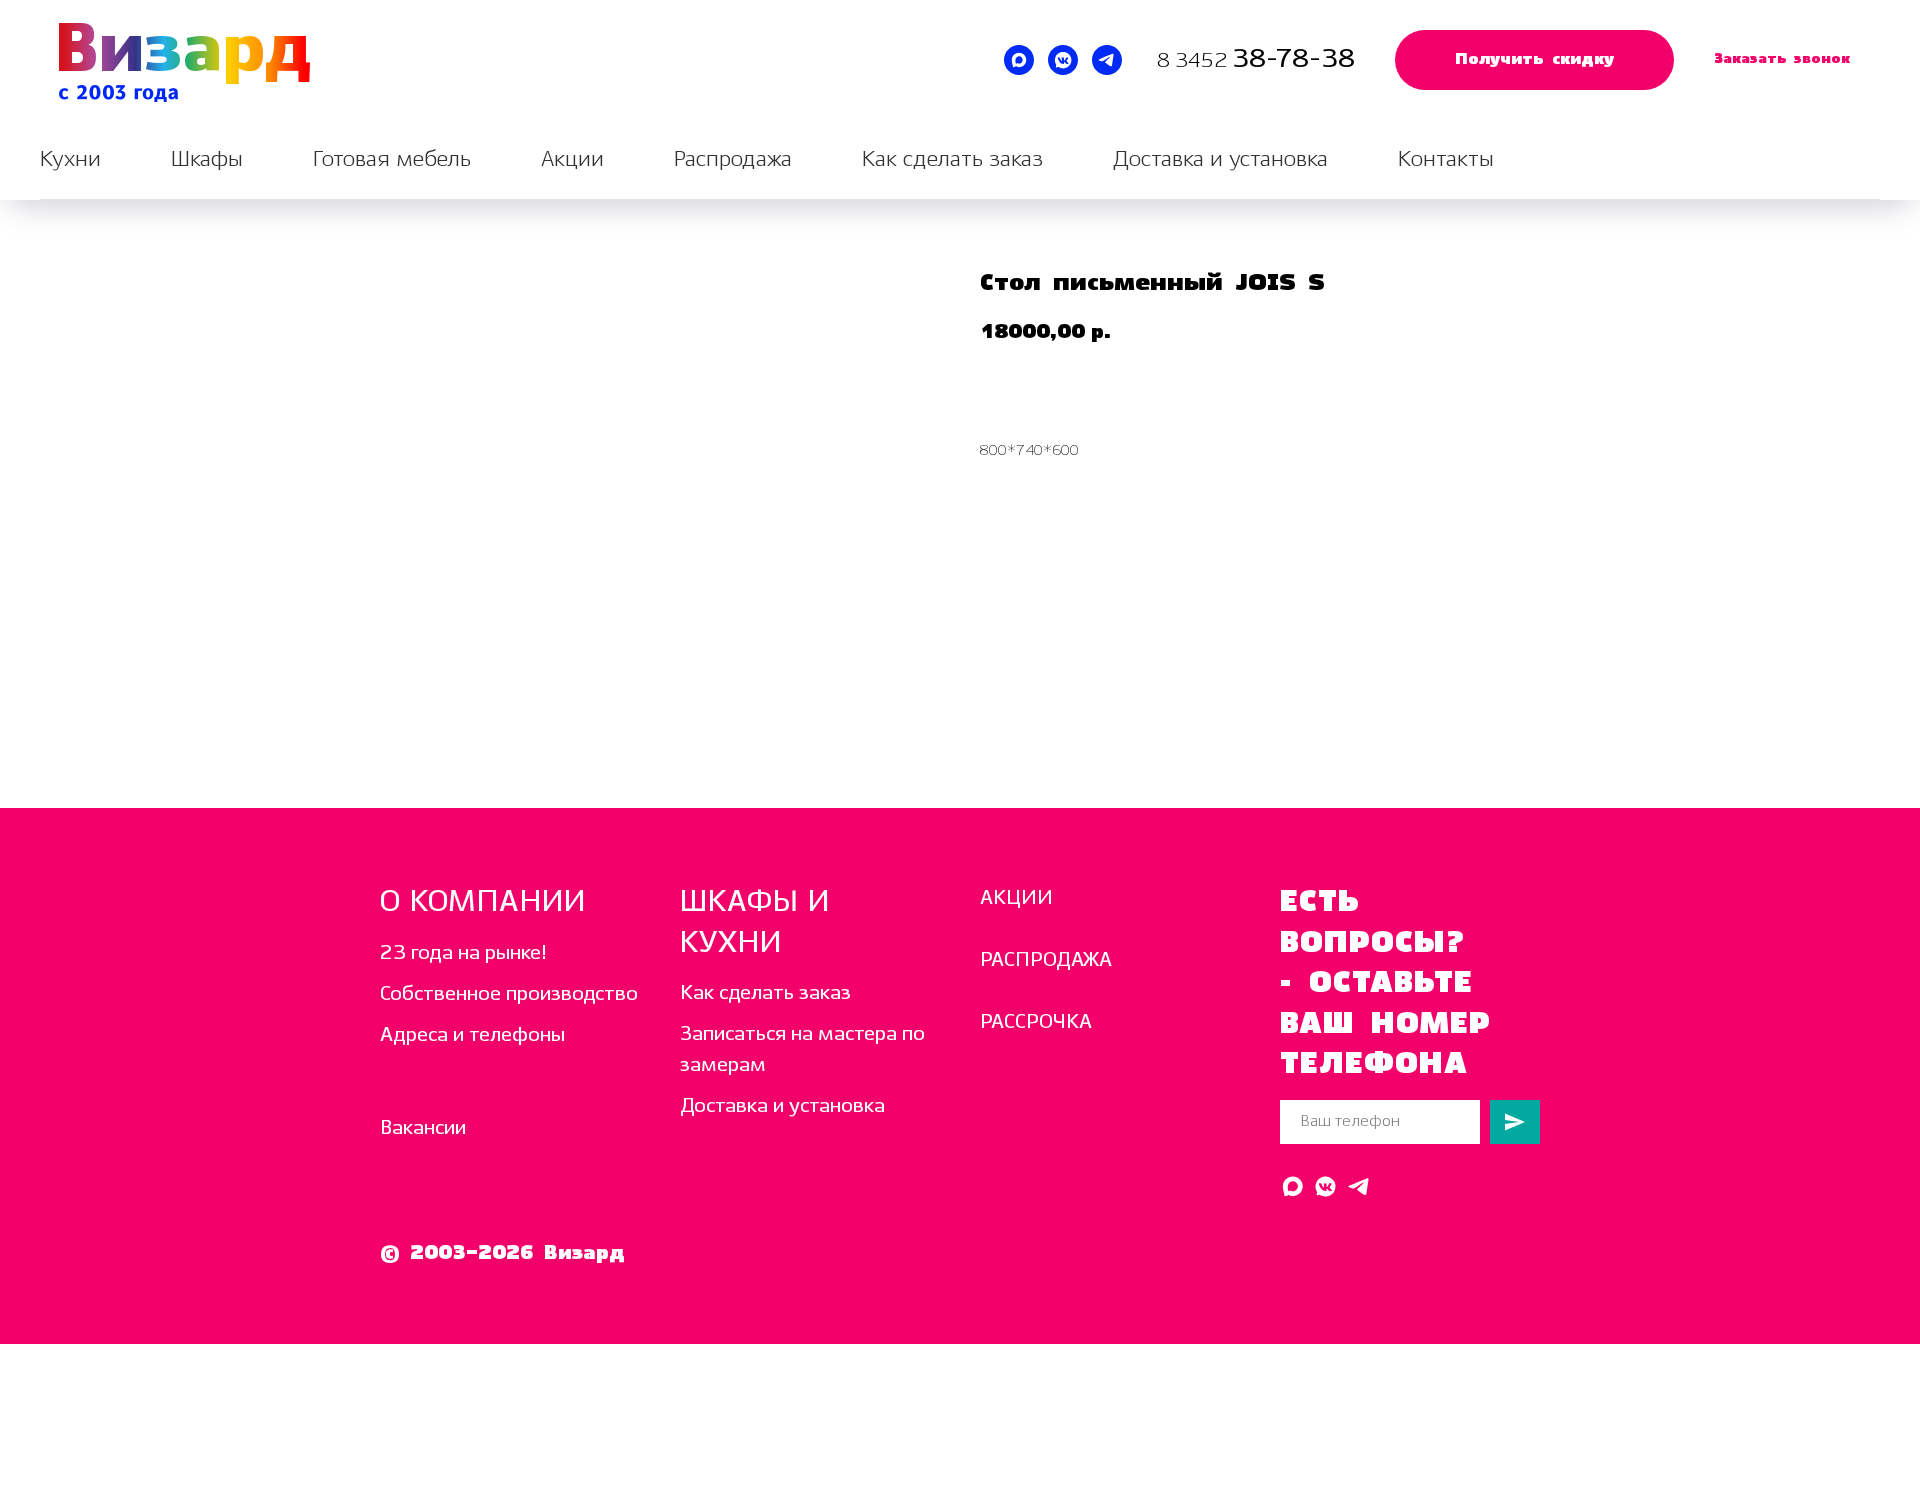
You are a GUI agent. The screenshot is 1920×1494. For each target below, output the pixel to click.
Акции (572, 159)
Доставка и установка (1220, 159)
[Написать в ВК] (1063, 60)
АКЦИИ (1016, 898)
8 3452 (1194, 61)
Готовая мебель (392, 159)
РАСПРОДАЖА (1046, 960)
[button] (1534, 60)
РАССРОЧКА (1036, 1022)
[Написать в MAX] (1019, 60)
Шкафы (207, 159)
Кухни (70, 159)
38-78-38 (1293, 59)
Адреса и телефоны (472, 1035)
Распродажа (733, 159)
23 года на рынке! (463, 953)
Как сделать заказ (952, 159)
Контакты (1446, 159)
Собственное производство (509, 994)
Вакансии (423, 1128)
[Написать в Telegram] (1107, 60)
